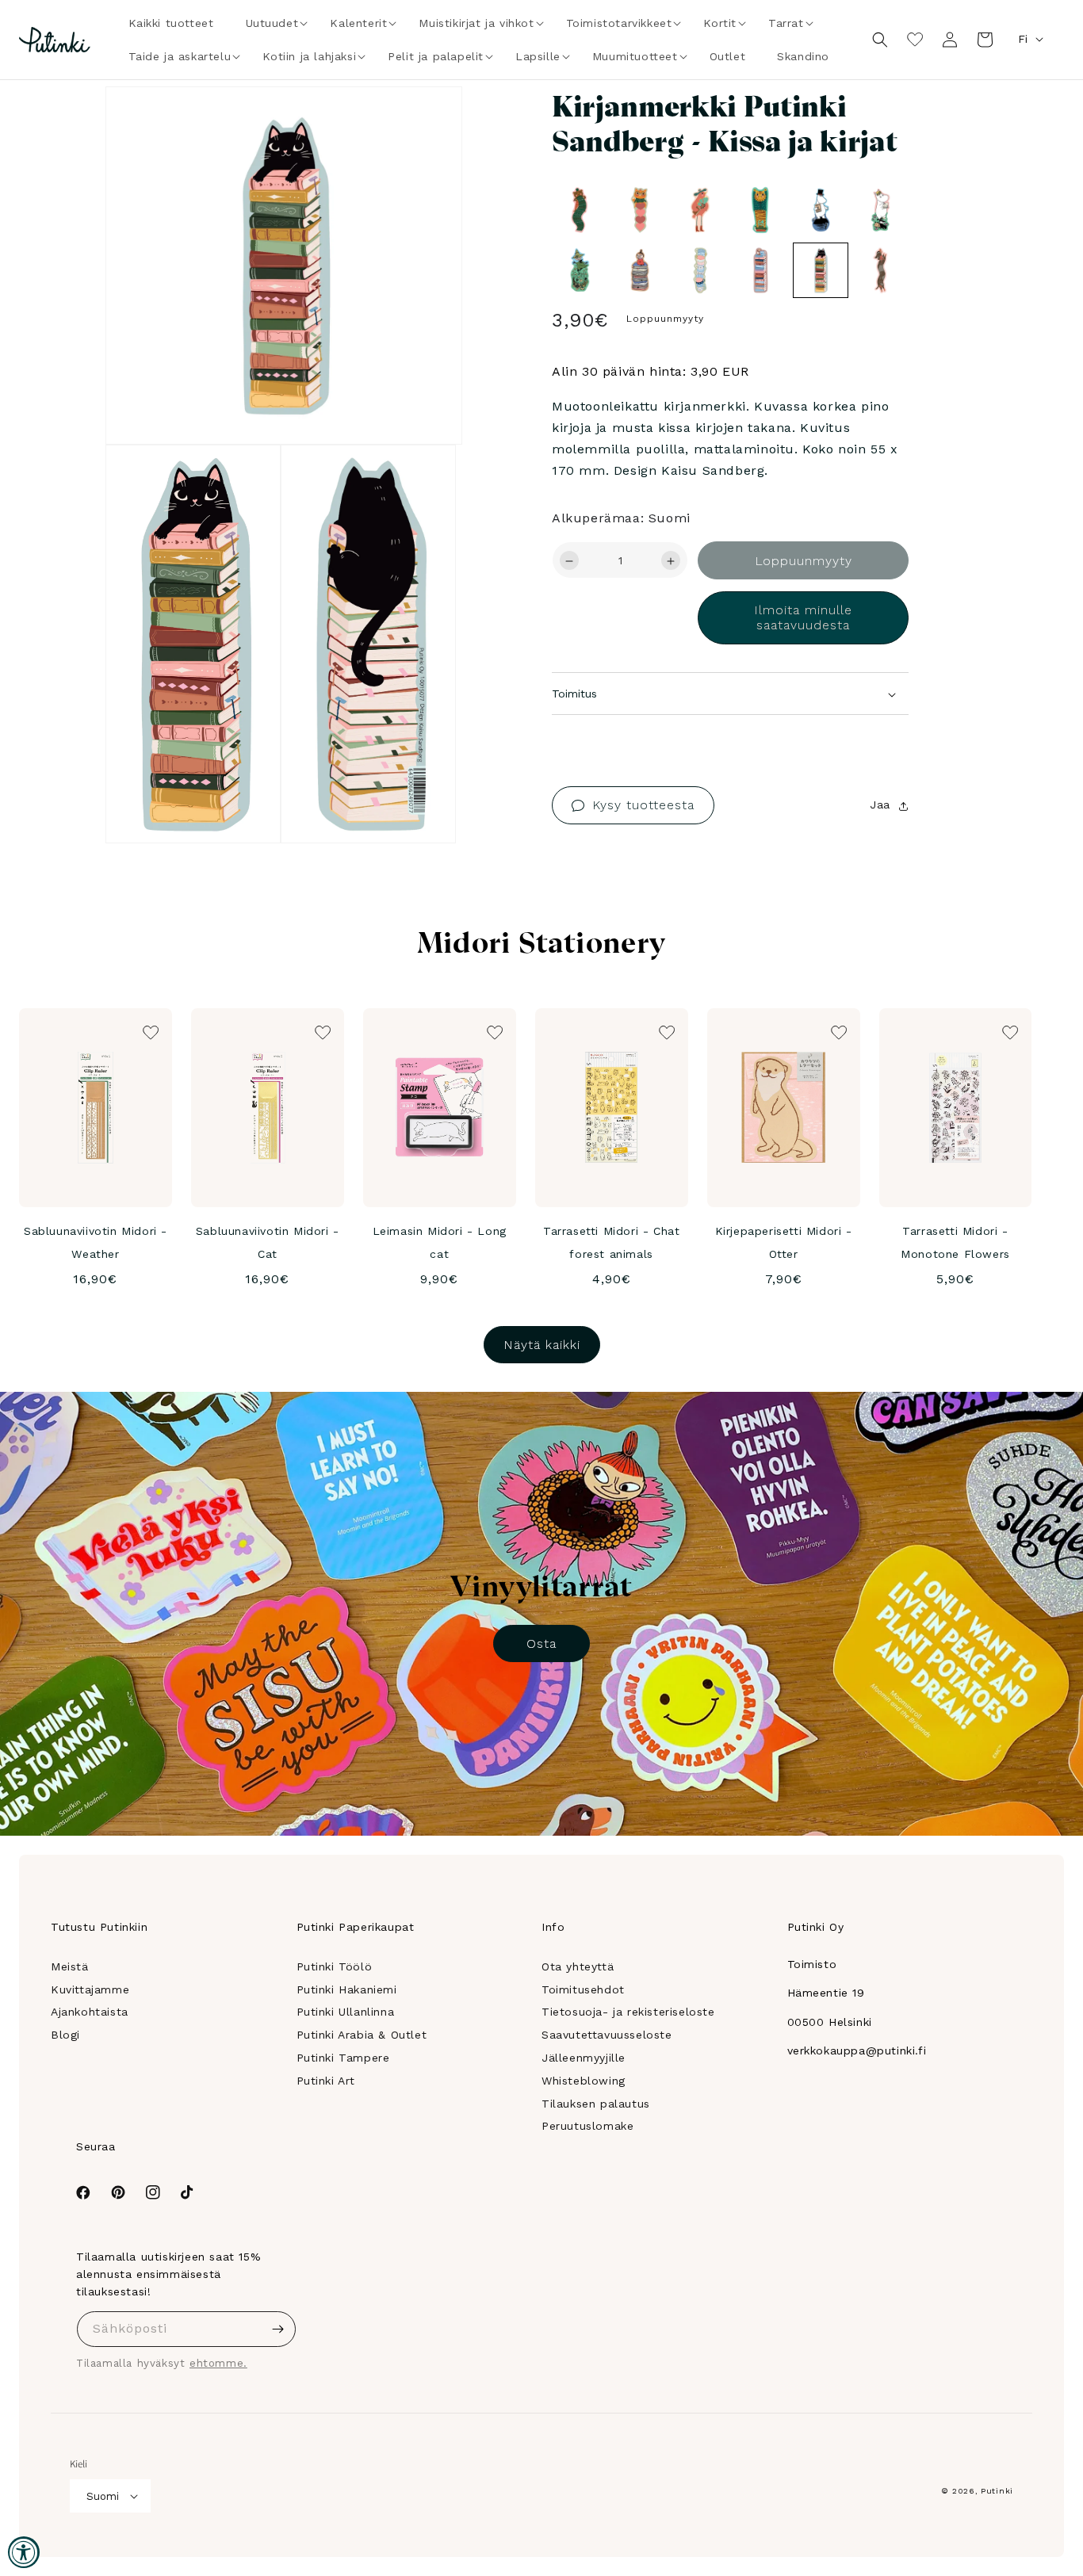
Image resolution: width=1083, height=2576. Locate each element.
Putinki (997, 2491)
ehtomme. (218, 2363)
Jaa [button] (880, 805)
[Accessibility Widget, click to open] (24, 2552)
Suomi (103, 2496)
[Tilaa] (278, 2329)
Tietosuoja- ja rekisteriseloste (628, 2012)
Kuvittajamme (90, 1989)
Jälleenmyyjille (584, 2058)
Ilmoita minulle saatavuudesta (803, 618)
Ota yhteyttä (578, 1966)
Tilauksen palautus (596, 2104)
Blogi (65, 2035)
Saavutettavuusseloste (607, 2035)
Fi (1023, 39)
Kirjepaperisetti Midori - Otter (784, 1242)
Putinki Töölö (335, 1966)
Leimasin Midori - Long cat (440, 1242)
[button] (272, 23)
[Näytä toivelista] (915, 40)
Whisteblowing (584, 2081)
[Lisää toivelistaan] (428, 120)
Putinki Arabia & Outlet (362, 2035)
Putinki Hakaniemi (347, 1989)
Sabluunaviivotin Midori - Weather (96, 1242)
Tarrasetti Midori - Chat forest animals (611, 1242)
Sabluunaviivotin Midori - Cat (268, 1242)
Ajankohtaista (90, 2012)
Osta (541, 1643)
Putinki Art (326, 2081)
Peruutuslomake (587, 2126)
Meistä (70, 1966)
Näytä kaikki (542, 1345)
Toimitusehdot (583, 1989)
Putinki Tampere (343, 2058)
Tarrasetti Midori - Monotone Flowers (955, 1242)
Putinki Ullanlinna (346, 2012)
